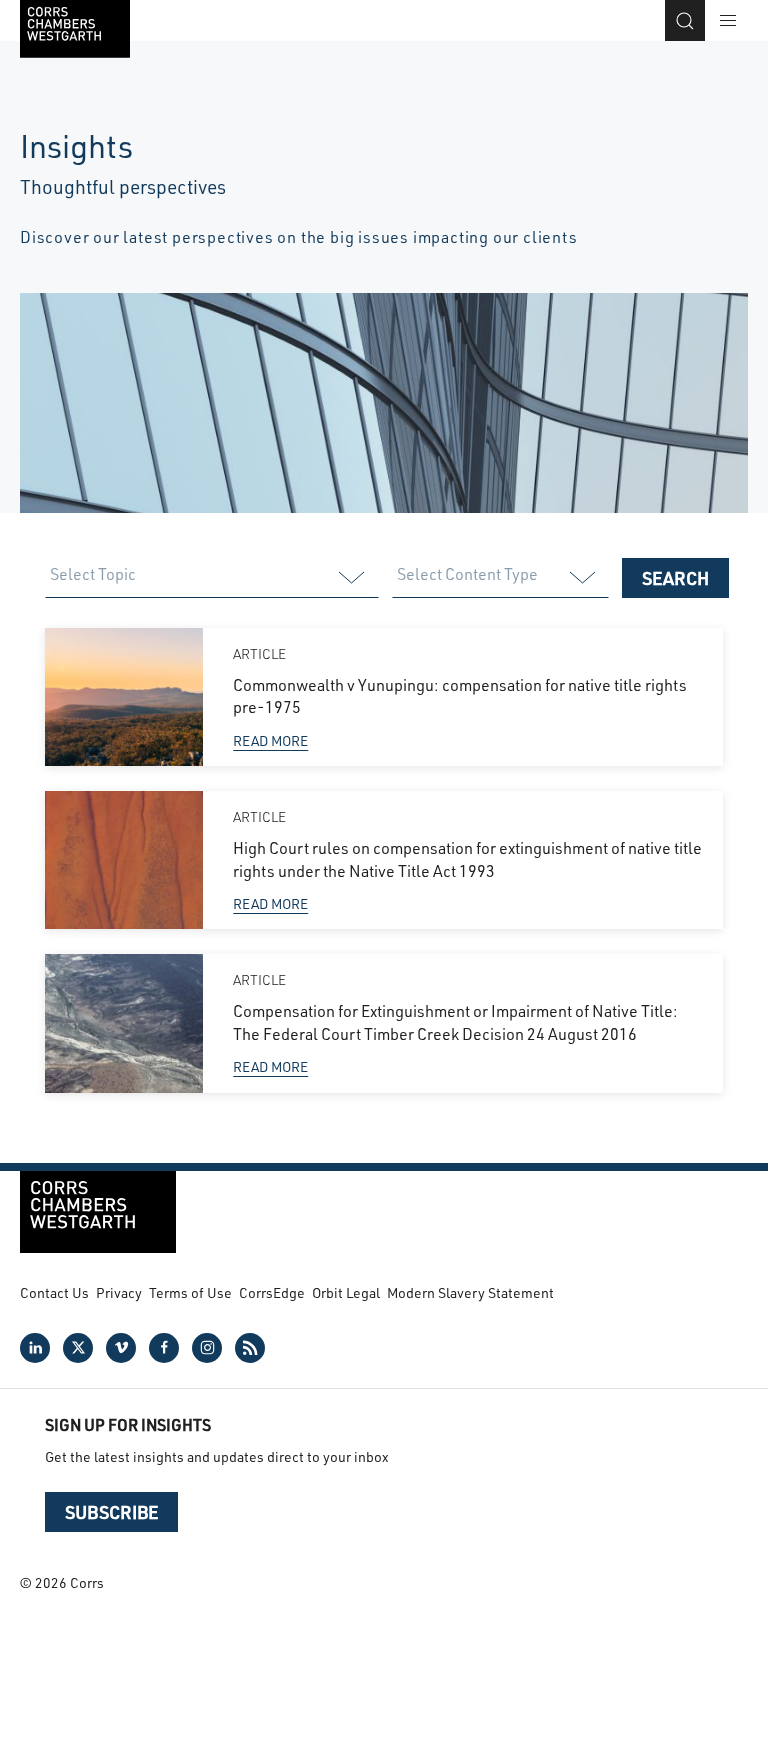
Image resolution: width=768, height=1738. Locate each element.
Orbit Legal (346, 1292)
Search (675, 578)
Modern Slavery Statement (470, 1292)
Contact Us (54, 1292)
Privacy (119, 1292)
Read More (270, 740)
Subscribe (111, 1512)
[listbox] (211, 578)
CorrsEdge (272, 1292)
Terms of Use (190, 1292)
